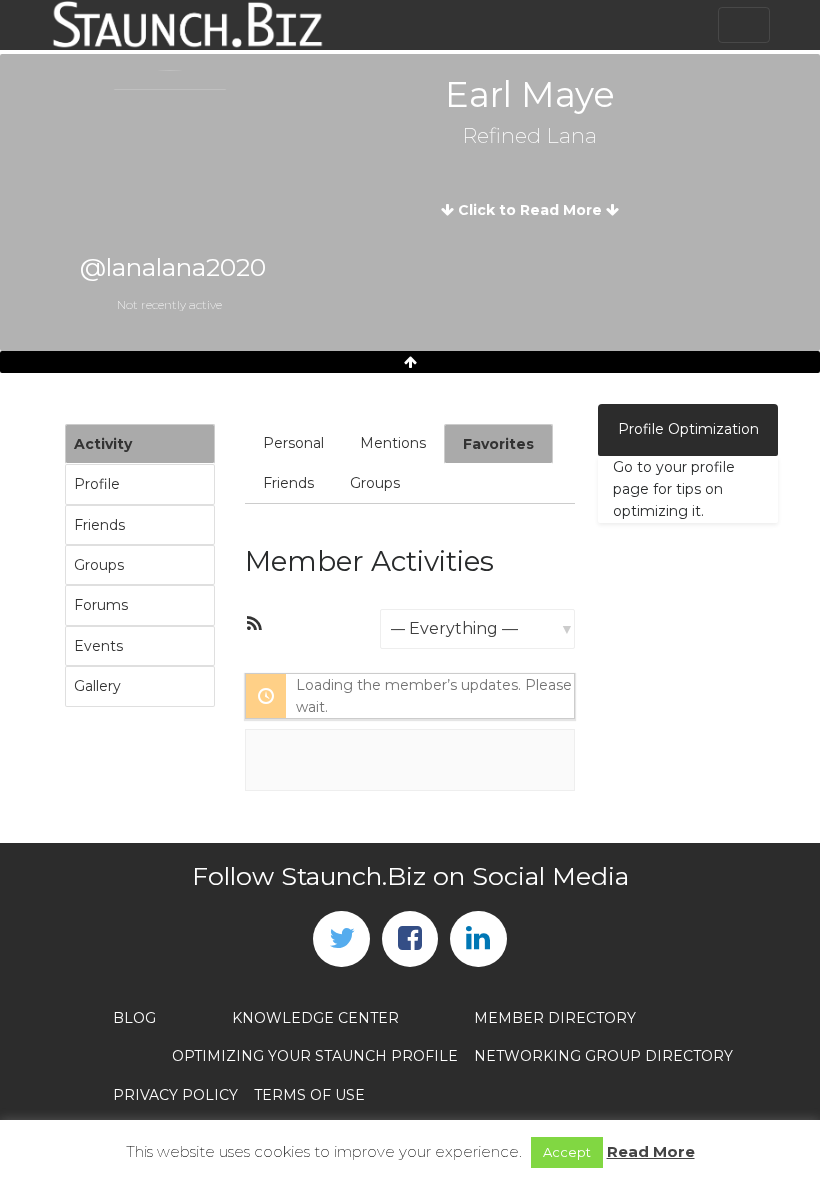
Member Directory (555, 1018)
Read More (651, 1151)
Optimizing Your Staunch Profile (315, 1056)
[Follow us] (341, 939)
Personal (293, 443)
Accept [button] (567, 1152)
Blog (134, 1018)
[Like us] (410, 939)
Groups (99, 565)
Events (98, 646)
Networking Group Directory (603, 1056)
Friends (99, 525)
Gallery (97, 686)
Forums (101, 605)
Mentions (393, 443)
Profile (97, 484)
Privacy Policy (175, 1095)
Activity (103, 444)
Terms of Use (309, 1095)
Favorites (498, 444)
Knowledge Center (315, 1018)
